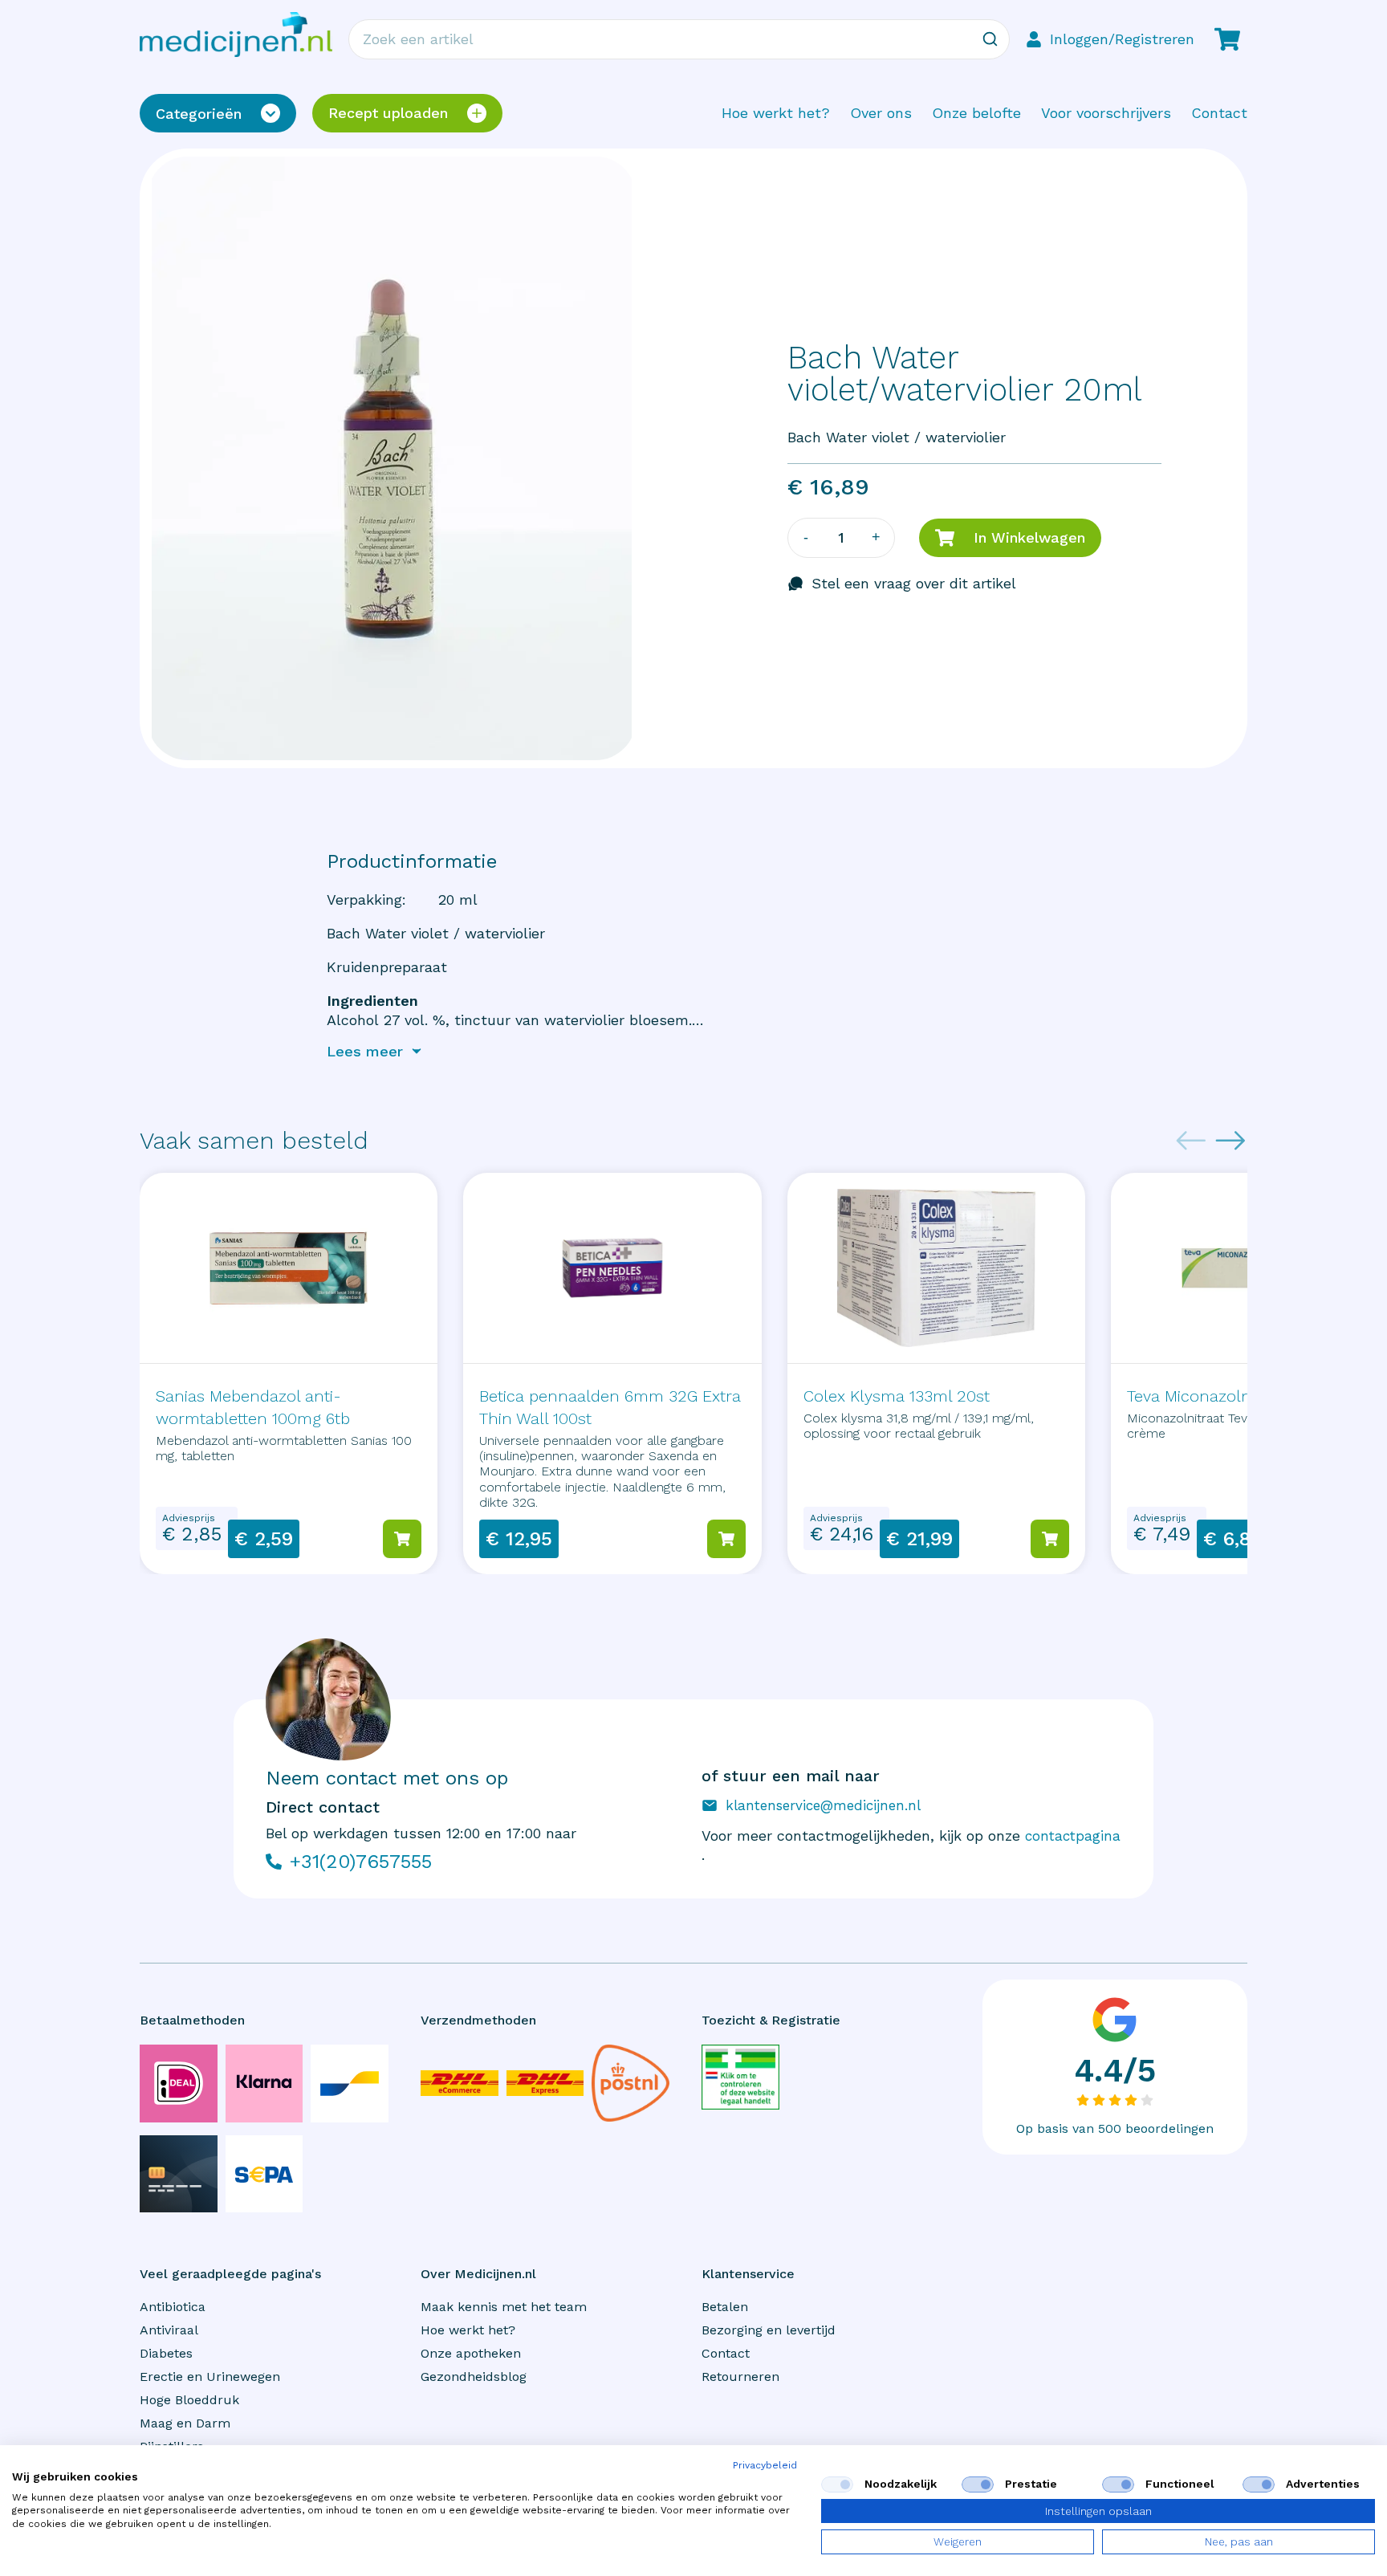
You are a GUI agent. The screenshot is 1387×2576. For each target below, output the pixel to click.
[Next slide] (1230, 1141)
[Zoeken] (990, 39)
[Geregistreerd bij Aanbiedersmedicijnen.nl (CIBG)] (740, 2077)
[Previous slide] (1191, 1141)
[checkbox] (837, 2484)
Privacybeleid (765, 2465)
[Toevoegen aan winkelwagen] (402, 1539)
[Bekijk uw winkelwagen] (1227, 39)
